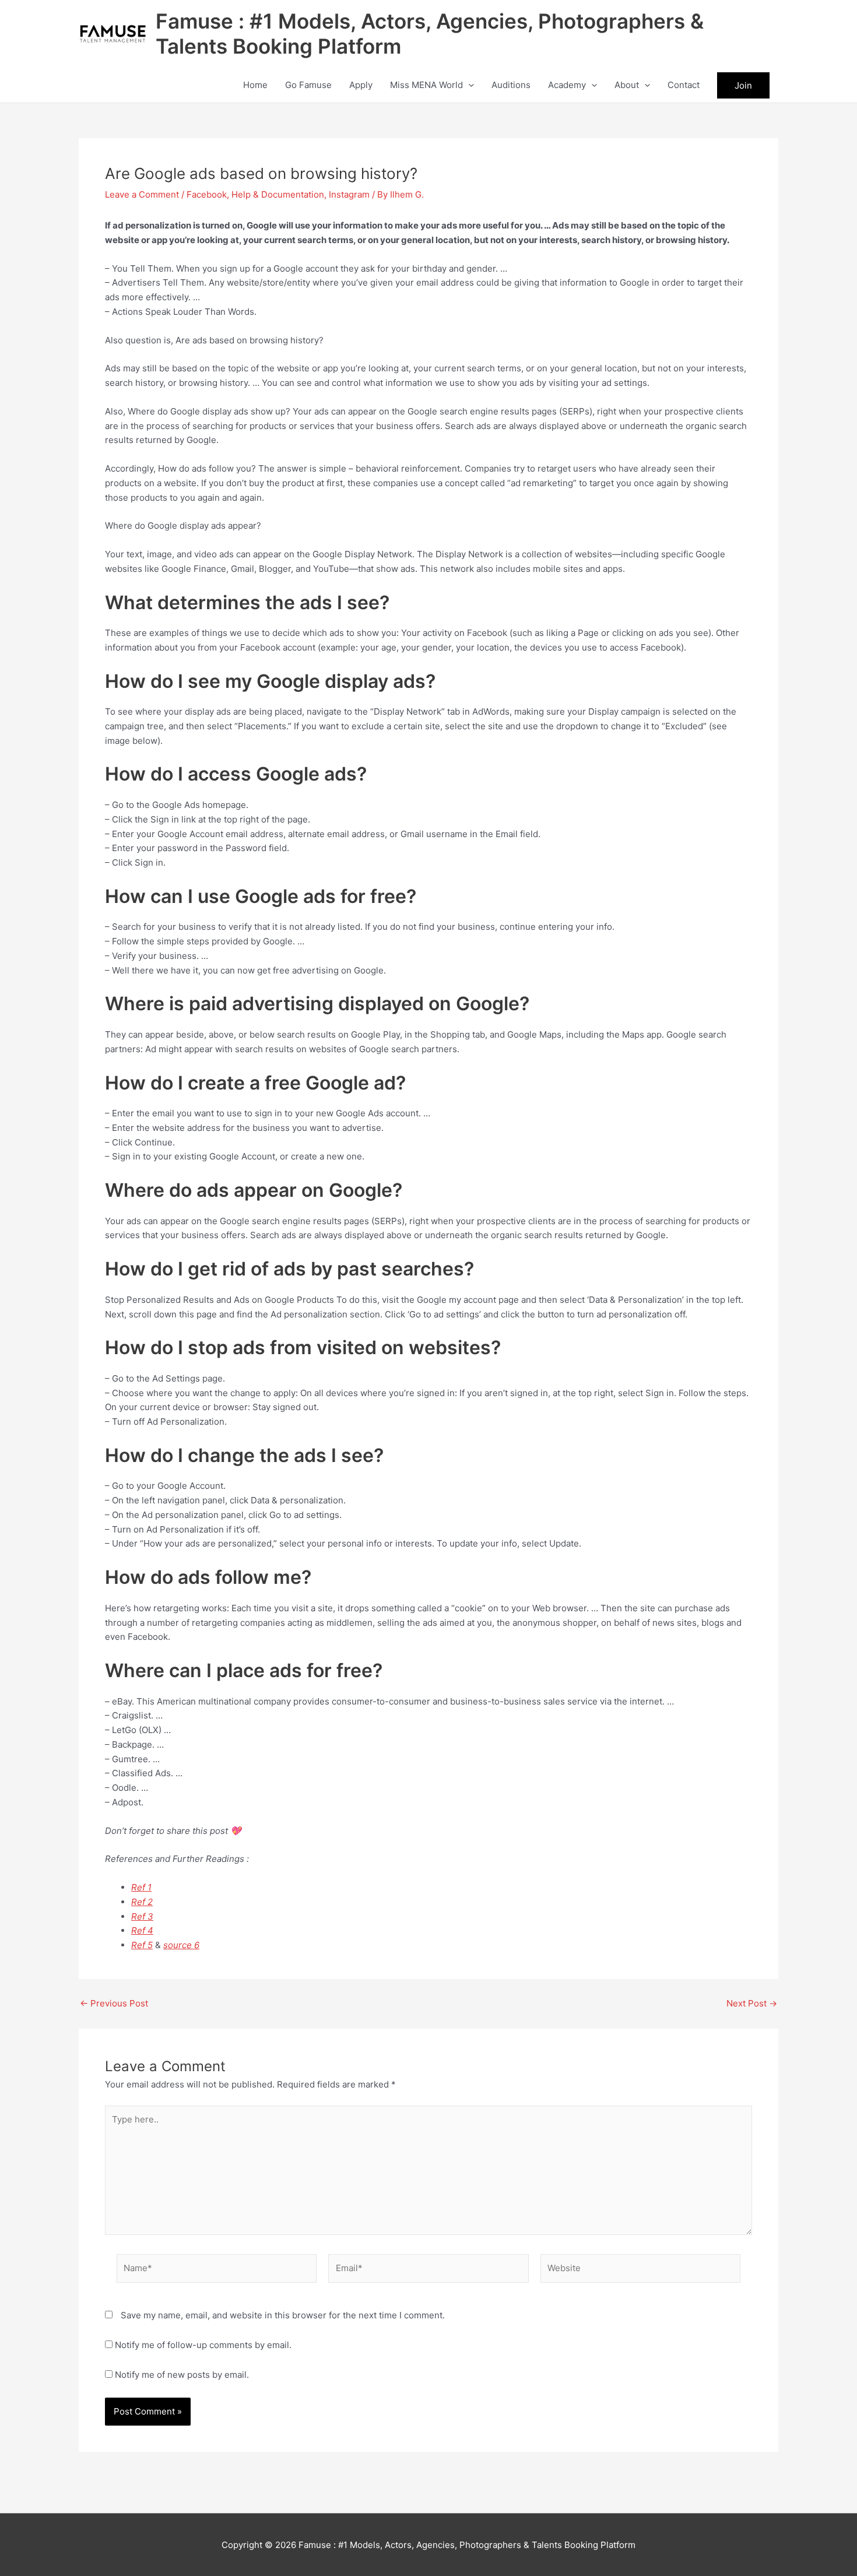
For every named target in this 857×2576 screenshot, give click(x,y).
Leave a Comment (142, 194)
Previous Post (114, 2003)
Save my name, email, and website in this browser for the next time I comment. (283, 2315)
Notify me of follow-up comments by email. (203, 2345)
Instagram (349, 194)
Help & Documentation (278, 194)
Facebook (207, 194)
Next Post (752, 2003)
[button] (468, 85)
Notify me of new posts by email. (182, 2375)
